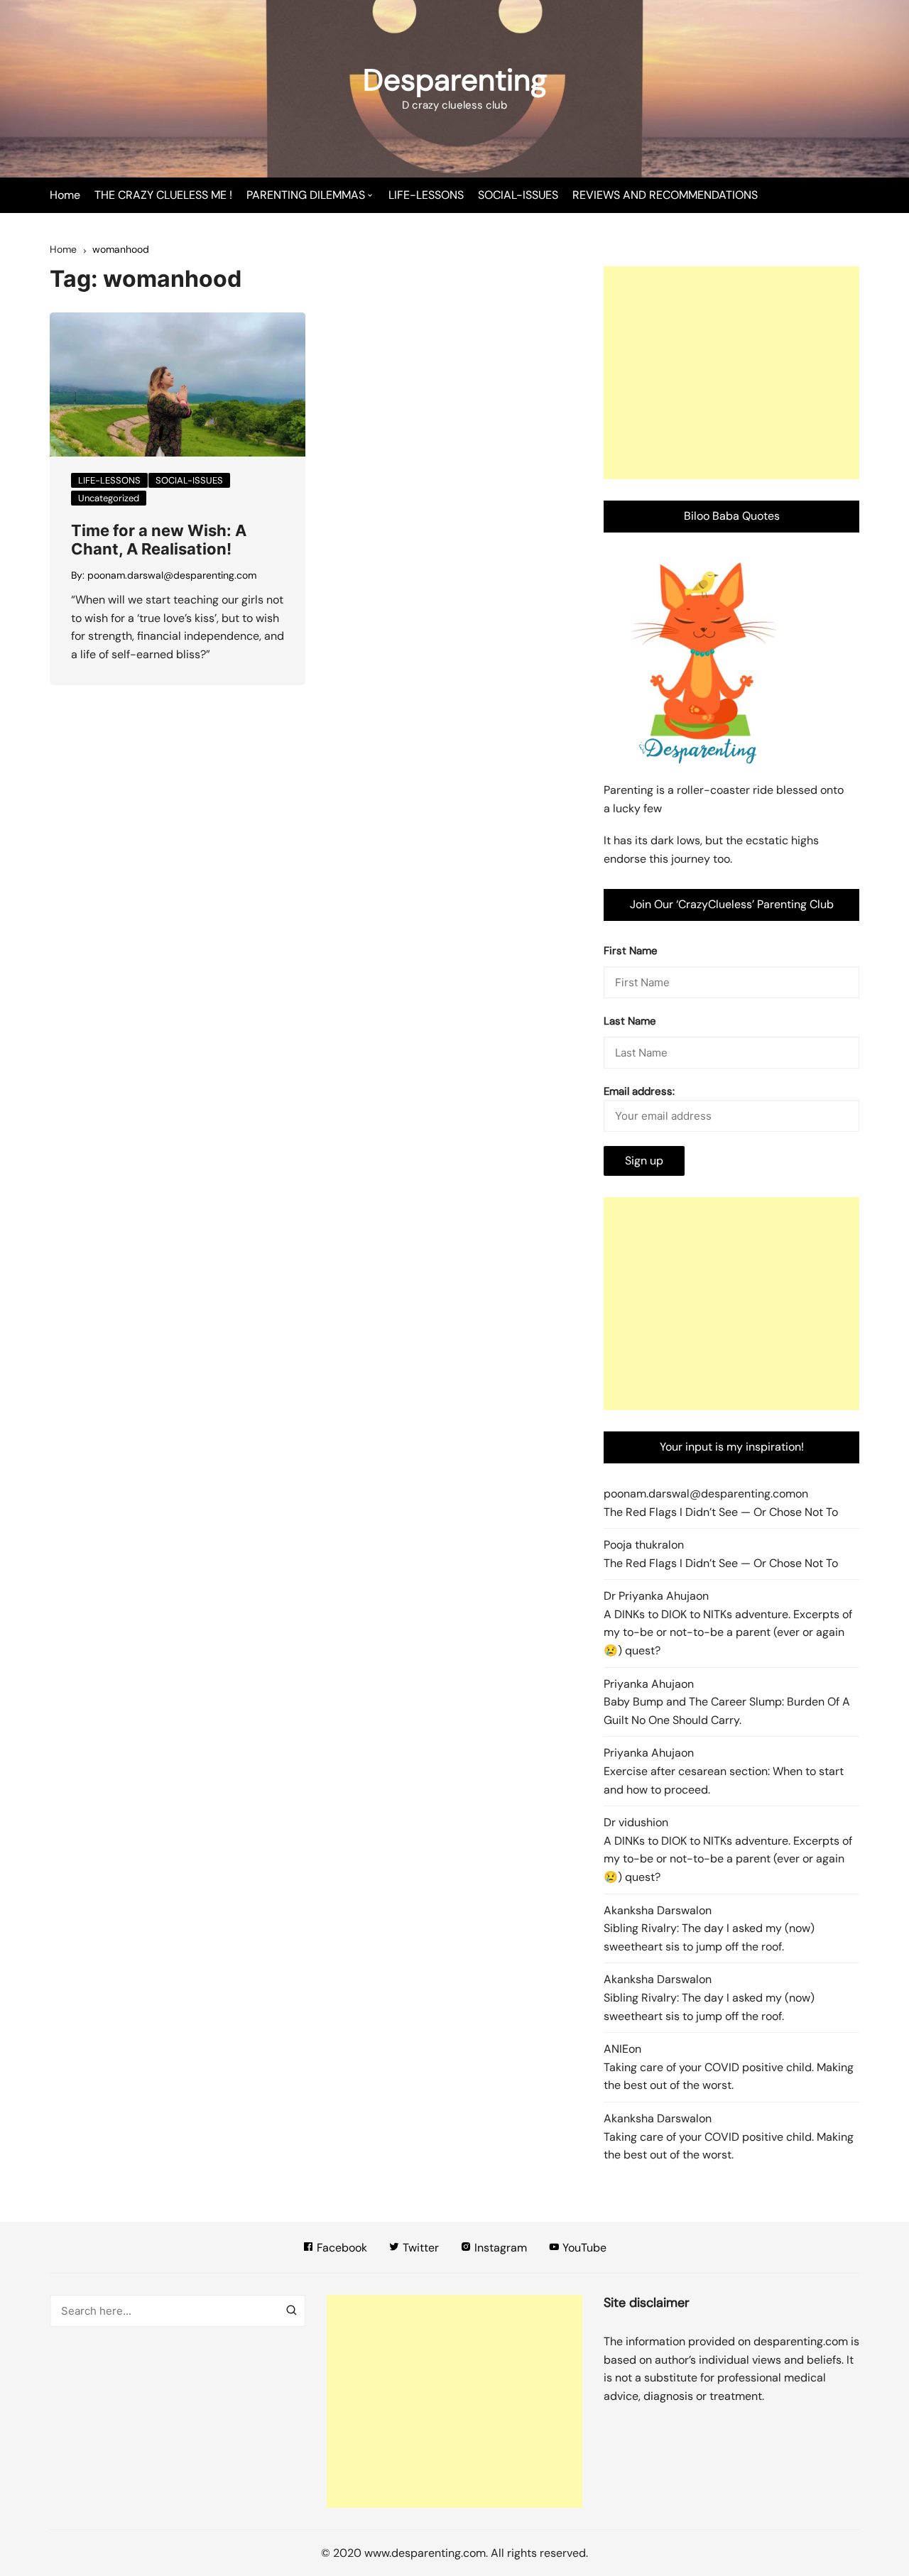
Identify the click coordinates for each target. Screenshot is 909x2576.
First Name (631, 951)
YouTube (583, 2248)
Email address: (639, 1091)
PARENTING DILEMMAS (306, 195)
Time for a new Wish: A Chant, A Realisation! (159, 540)
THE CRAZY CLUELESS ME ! (163, 195)
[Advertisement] (731, 373)
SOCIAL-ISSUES (518, 195)
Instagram (499, 2248)
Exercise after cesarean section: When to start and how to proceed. (724, 1780)
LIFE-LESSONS (426, 195)
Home (65, 195)
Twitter (419, 2248)
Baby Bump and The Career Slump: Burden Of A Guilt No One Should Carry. (727, 1711)
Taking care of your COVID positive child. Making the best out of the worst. (729, 2076)
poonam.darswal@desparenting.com (172, 575)
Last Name (630, 1021)
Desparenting (455, 80)
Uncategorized (109, 498)
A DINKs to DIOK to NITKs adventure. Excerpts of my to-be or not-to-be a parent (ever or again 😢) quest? (728, 1632)
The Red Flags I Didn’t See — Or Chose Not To (721, 1512)
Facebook (341, 2248)
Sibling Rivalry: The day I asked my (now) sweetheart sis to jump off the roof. (709, 1937)
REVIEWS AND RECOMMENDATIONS (665, 195)
